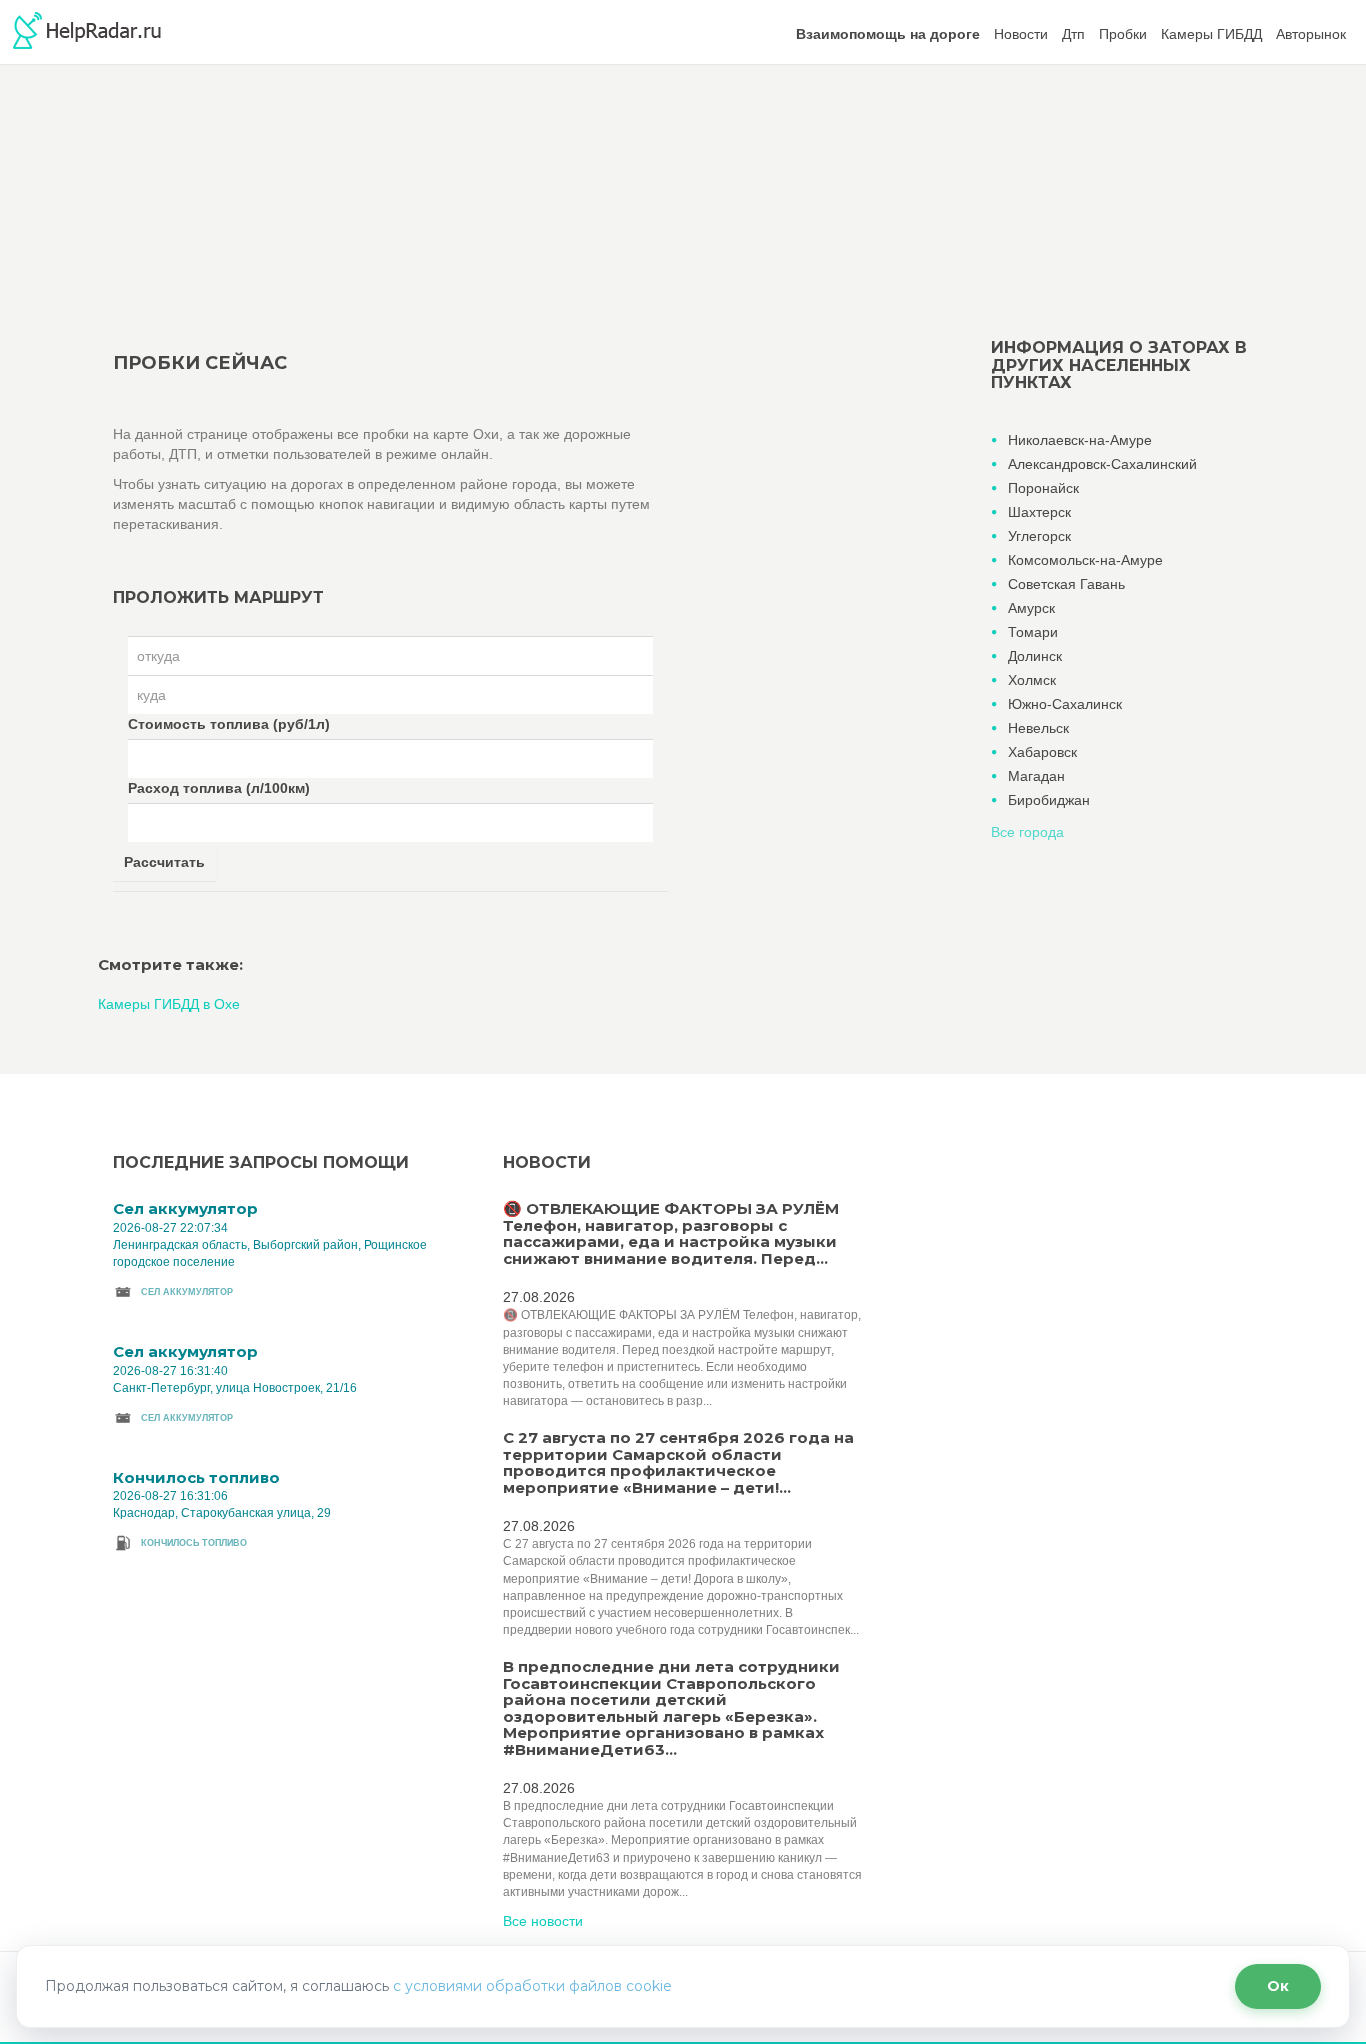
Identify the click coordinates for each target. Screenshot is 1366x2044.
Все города (1027, 832)
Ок (1278, 1986)
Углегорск (1039, 536)
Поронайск (1043, 488)
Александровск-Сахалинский (1102, 464)
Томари (1033, 632)
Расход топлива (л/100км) (219, 788)
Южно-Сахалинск (1065, 704)
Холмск (1032, 680)
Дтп (1073, 34)
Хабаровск (1042, 752)
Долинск (1035, 656)
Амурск (1031, 608)
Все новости (543, 1921)
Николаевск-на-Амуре (1080, 440)
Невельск (1038, 728)
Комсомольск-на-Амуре (1085, 560)
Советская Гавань (1066, 584)
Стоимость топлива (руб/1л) (229, 724)
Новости (1021, 34)
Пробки (1123, 34)
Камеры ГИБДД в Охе (169, 1004)
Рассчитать (164, 862)
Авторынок (1311, 34)
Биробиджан (1049, 800)
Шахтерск (1039, 512)
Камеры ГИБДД (1211, 34)
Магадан (1036, 776)
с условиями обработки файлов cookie (532, 1986)
